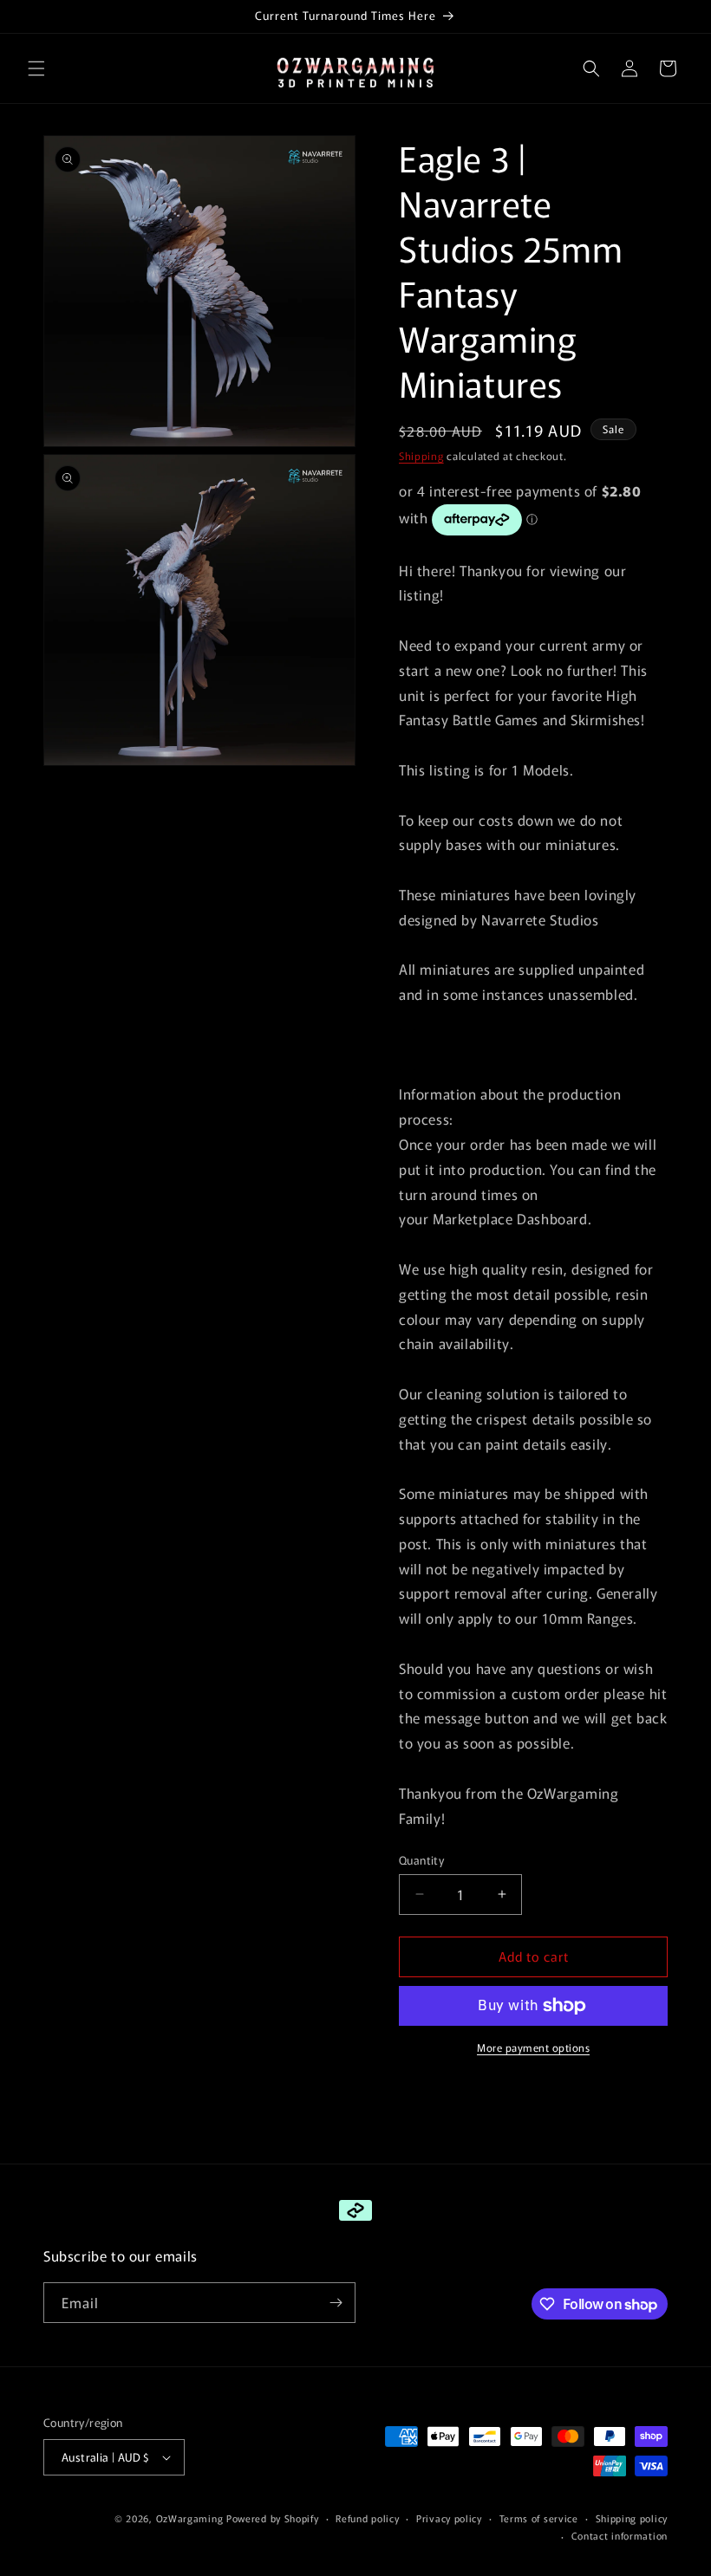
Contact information (620, 2535)
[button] (36, 68)
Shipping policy (632, 2518)
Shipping (421, 455)
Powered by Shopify (273, 2518)
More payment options (533, 2047)
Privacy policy (449, 2518)
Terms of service (539, 2518)
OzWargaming (190, 2518)
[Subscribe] (336, 2303)
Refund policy (367, 2518)
